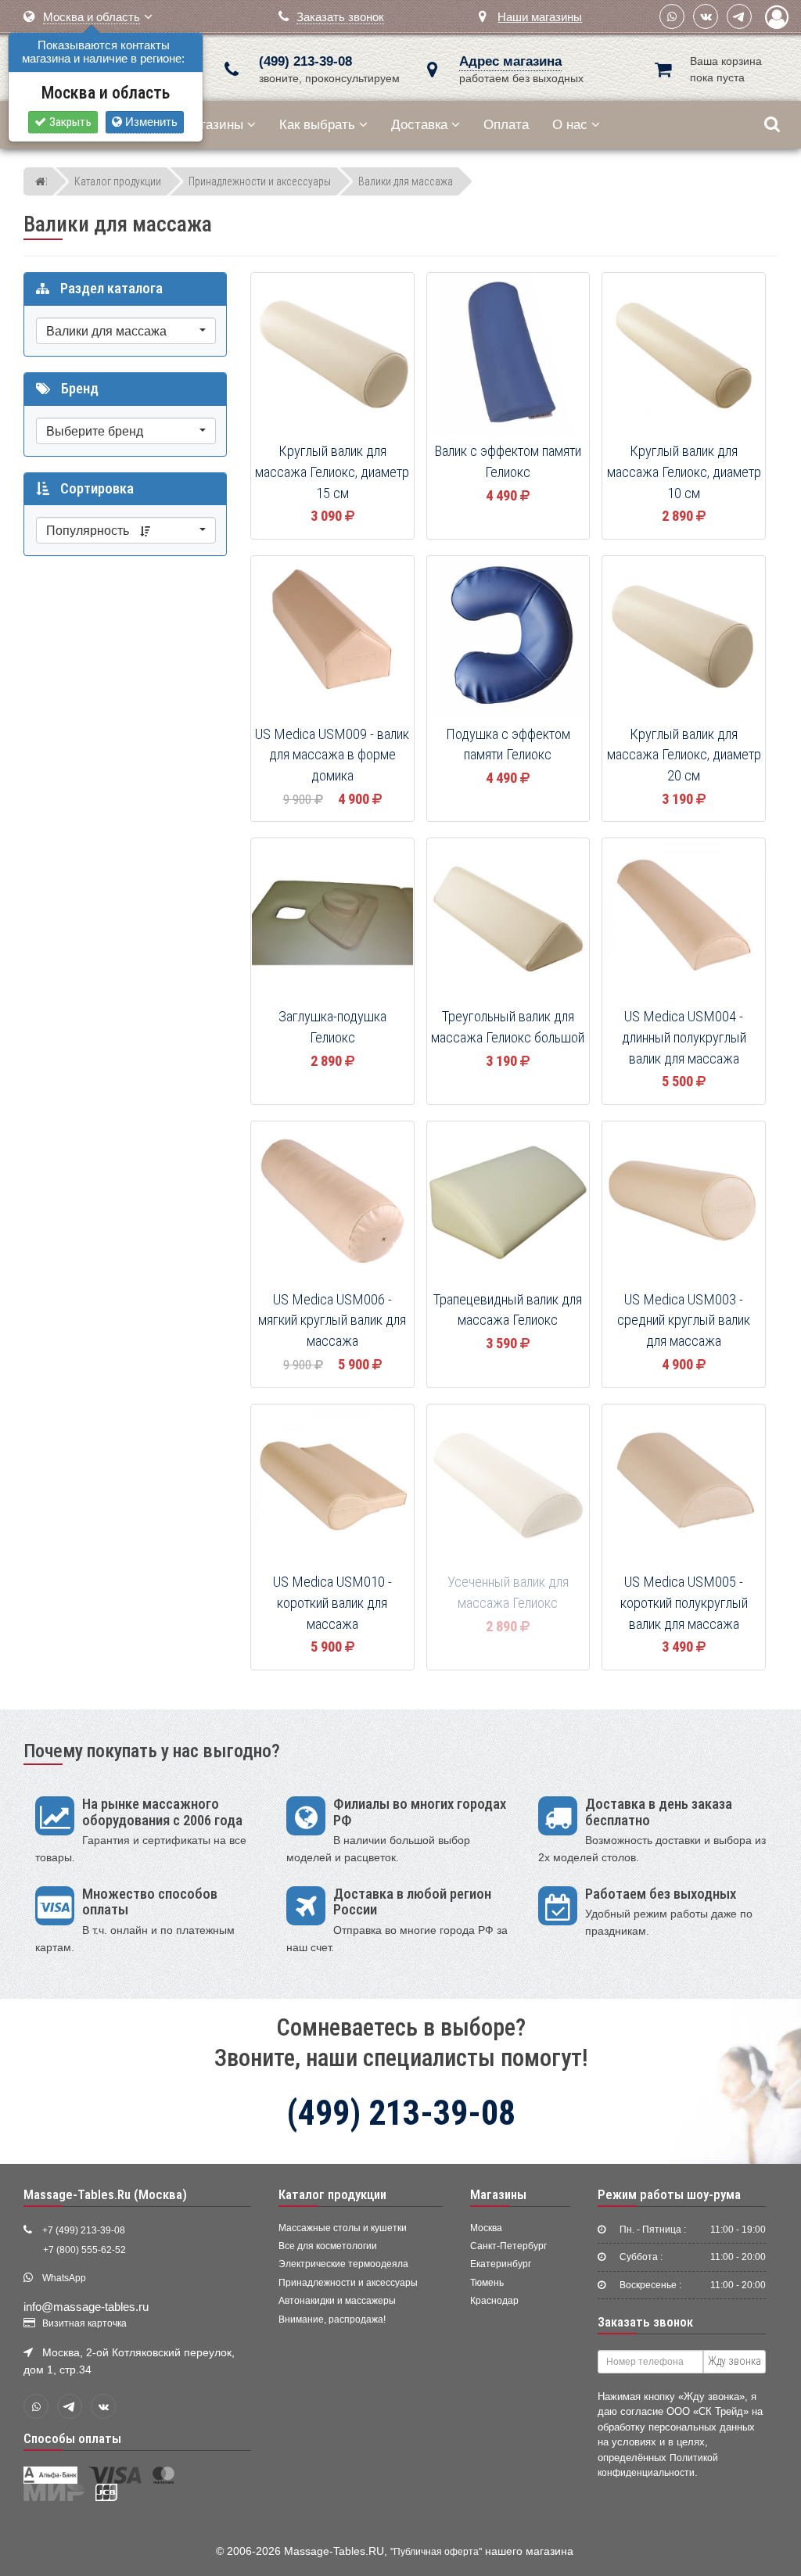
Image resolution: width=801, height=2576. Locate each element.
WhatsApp (64, 2278)
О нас (570, 125)
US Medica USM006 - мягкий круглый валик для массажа (332, 1320)
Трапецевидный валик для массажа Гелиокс (508, 1310)
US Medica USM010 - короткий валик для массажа (332, 1603)
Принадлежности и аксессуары (348, 2283)
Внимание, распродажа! (332, 2319)
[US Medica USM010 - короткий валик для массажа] (332, 1487)
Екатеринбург (501, 2264)
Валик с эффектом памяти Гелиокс (508, 462)
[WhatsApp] (672, 16)
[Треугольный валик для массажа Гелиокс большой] (508, 920)
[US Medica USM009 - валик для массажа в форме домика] (332, 638)
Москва (486, 2228)
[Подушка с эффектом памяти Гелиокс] (508, 638)
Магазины (213, 125)
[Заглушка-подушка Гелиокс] (332, 920)
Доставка (419, 125)
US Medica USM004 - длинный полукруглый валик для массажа (684, 1037)
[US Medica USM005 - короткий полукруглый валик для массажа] (684, 1487)
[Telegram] (739, 16)
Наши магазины (540, 17)
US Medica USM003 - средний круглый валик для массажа (684, 1320)
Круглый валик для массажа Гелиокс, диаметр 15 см (332, 472)
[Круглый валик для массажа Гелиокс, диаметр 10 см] (684, 355)
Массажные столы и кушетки (343, 2228)
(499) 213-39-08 (305, 61)
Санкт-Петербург (508, 2246)
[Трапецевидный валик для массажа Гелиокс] (508, 1204)
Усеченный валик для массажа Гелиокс (508, 1593)
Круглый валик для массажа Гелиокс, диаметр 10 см (684, 472)
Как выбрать (317, 125)
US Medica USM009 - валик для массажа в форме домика (332, 755)
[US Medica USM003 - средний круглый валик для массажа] (684, 1204)
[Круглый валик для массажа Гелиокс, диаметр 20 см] (684, 638)
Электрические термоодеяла (343, 2264)
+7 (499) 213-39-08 (84, 2230)
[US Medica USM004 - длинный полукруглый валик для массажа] (684, 920)
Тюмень (487, 2283)
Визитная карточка (84, 2323)
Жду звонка (735, 2361)
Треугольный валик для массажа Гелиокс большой (508, 1027)
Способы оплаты (72, 2438)
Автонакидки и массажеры (337, 2301)
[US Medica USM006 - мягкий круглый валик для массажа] (332, 1204)
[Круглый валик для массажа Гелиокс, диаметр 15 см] (332, 355)
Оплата (506, 125)
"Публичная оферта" (436, 2552)
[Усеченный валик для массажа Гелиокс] (508, 1487)
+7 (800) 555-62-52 (84, 2250)
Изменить (150, 122)
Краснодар (494, 2301)
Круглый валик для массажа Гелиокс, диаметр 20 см (684, 755)
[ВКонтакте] (706, 16)
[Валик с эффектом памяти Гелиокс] (508, 355)
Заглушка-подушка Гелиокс (332, 1027)
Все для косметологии (328, 2246)
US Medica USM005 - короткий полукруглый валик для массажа (684, 1603)
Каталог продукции (332, 2194)
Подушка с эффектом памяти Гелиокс (508, 745)
